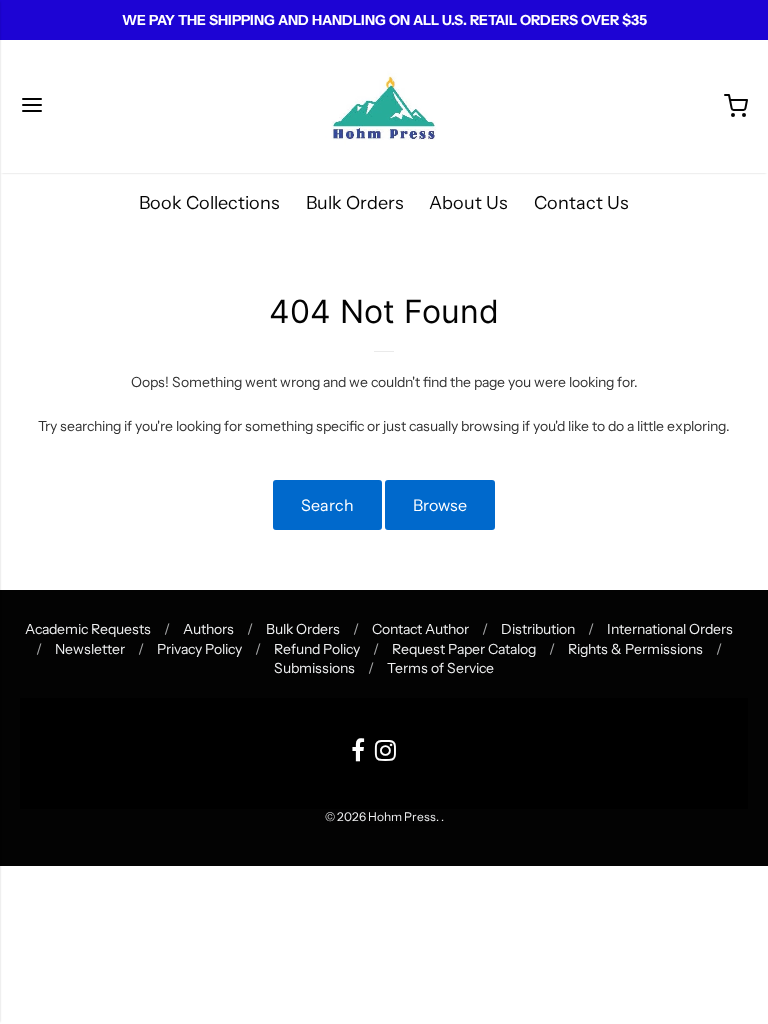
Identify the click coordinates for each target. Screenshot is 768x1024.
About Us (468, 203)
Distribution (538, 629)
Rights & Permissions (635, 649)
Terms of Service (440, 668)
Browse (440, 505)
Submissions (314, 668)
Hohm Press (402, 816)
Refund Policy (317, 649)
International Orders (670, 629)
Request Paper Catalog (464, 649)
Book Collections (209, 203)
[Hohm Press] (384, 106)
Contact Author (420, 629)
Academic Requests (88, 629)
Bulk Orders (355, 203)
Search (327, 505)
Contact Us (581, 203)
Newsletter (90, 649)
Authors (208, 629)
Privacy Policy (199, 649)
